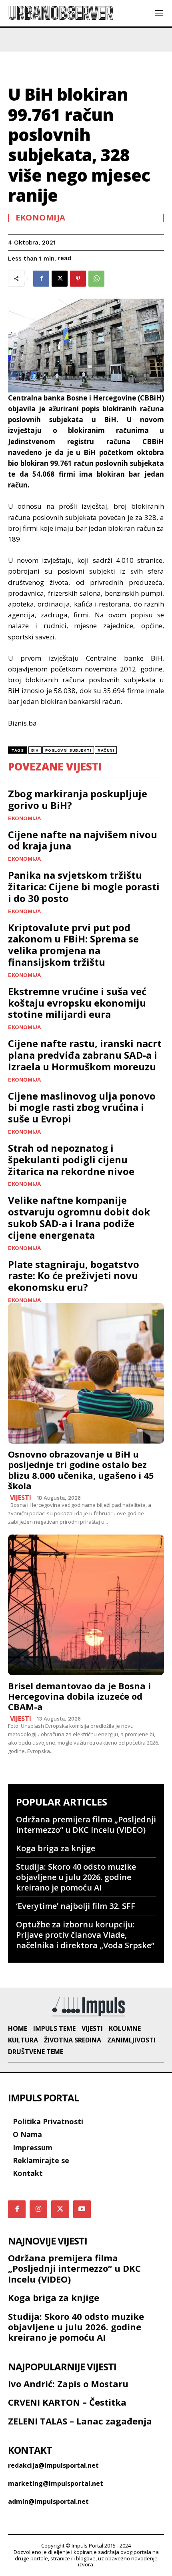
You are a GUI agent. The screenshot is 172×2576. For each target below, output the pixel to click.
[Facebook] (41, 279)
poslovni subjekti (68, 750)
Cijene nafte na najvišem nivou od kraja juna (83, 840)
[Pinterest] (78, 279)
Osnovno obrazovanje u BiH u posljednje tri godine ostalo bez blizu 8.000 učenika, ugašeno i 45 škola (81, 1470)
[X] (60, 279)
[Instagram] (38, 2209)
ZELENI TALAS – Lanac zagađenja (80, 2421)
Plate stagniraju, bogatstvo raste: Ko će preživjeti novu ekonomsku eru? (74, 1276)
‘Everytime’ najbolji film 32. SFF (76, 1906)
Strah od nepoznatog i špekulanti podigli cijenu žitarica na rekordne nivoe (71, 1160)
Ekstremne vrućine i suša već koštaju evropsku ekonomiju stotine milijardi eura (77, 1003)
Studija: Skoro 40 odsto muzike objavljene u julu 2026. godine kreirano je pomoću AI (76, 1877)
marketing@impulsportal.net (56, 2483)
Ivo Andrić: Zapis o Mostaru (68, 2384)
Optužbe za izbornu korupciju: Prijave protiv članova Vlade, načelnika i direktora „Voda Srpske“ (85, 1935)
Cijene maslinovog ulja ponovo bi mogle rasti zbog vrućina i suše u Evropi (82, 1107)
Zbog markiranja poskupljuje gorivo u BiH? (78, 799)
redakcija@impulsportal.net (53, 2465)
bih (35, 750)
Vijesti (21, 1498)
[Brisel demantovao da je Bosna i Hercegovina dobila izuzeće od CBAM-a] (86, 1605)
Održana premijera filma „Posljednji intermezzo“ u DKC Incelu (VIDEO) (86, 1825)
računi (106, 750)
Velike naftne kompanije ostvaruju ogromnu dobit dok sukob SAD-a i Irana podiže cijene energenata (79, 1217)
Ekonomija (41, 218)
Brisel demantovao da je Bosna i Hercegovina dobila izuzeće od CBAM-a (79, 1696)
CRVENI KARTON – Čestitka (67, 2402)
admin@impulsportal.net (48, 2501)
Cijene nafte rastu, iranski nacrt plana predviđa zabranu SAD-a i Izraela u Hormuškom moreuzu (85, 1055)
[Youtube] (82, 2209)
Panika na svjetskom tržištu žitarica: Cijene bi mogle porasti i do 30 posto (84, 887)
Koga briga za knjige (56, 1848)
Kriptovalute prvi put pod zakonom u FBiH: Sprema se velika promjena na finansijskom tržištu (73, 945)
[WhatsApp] (96, 279)
